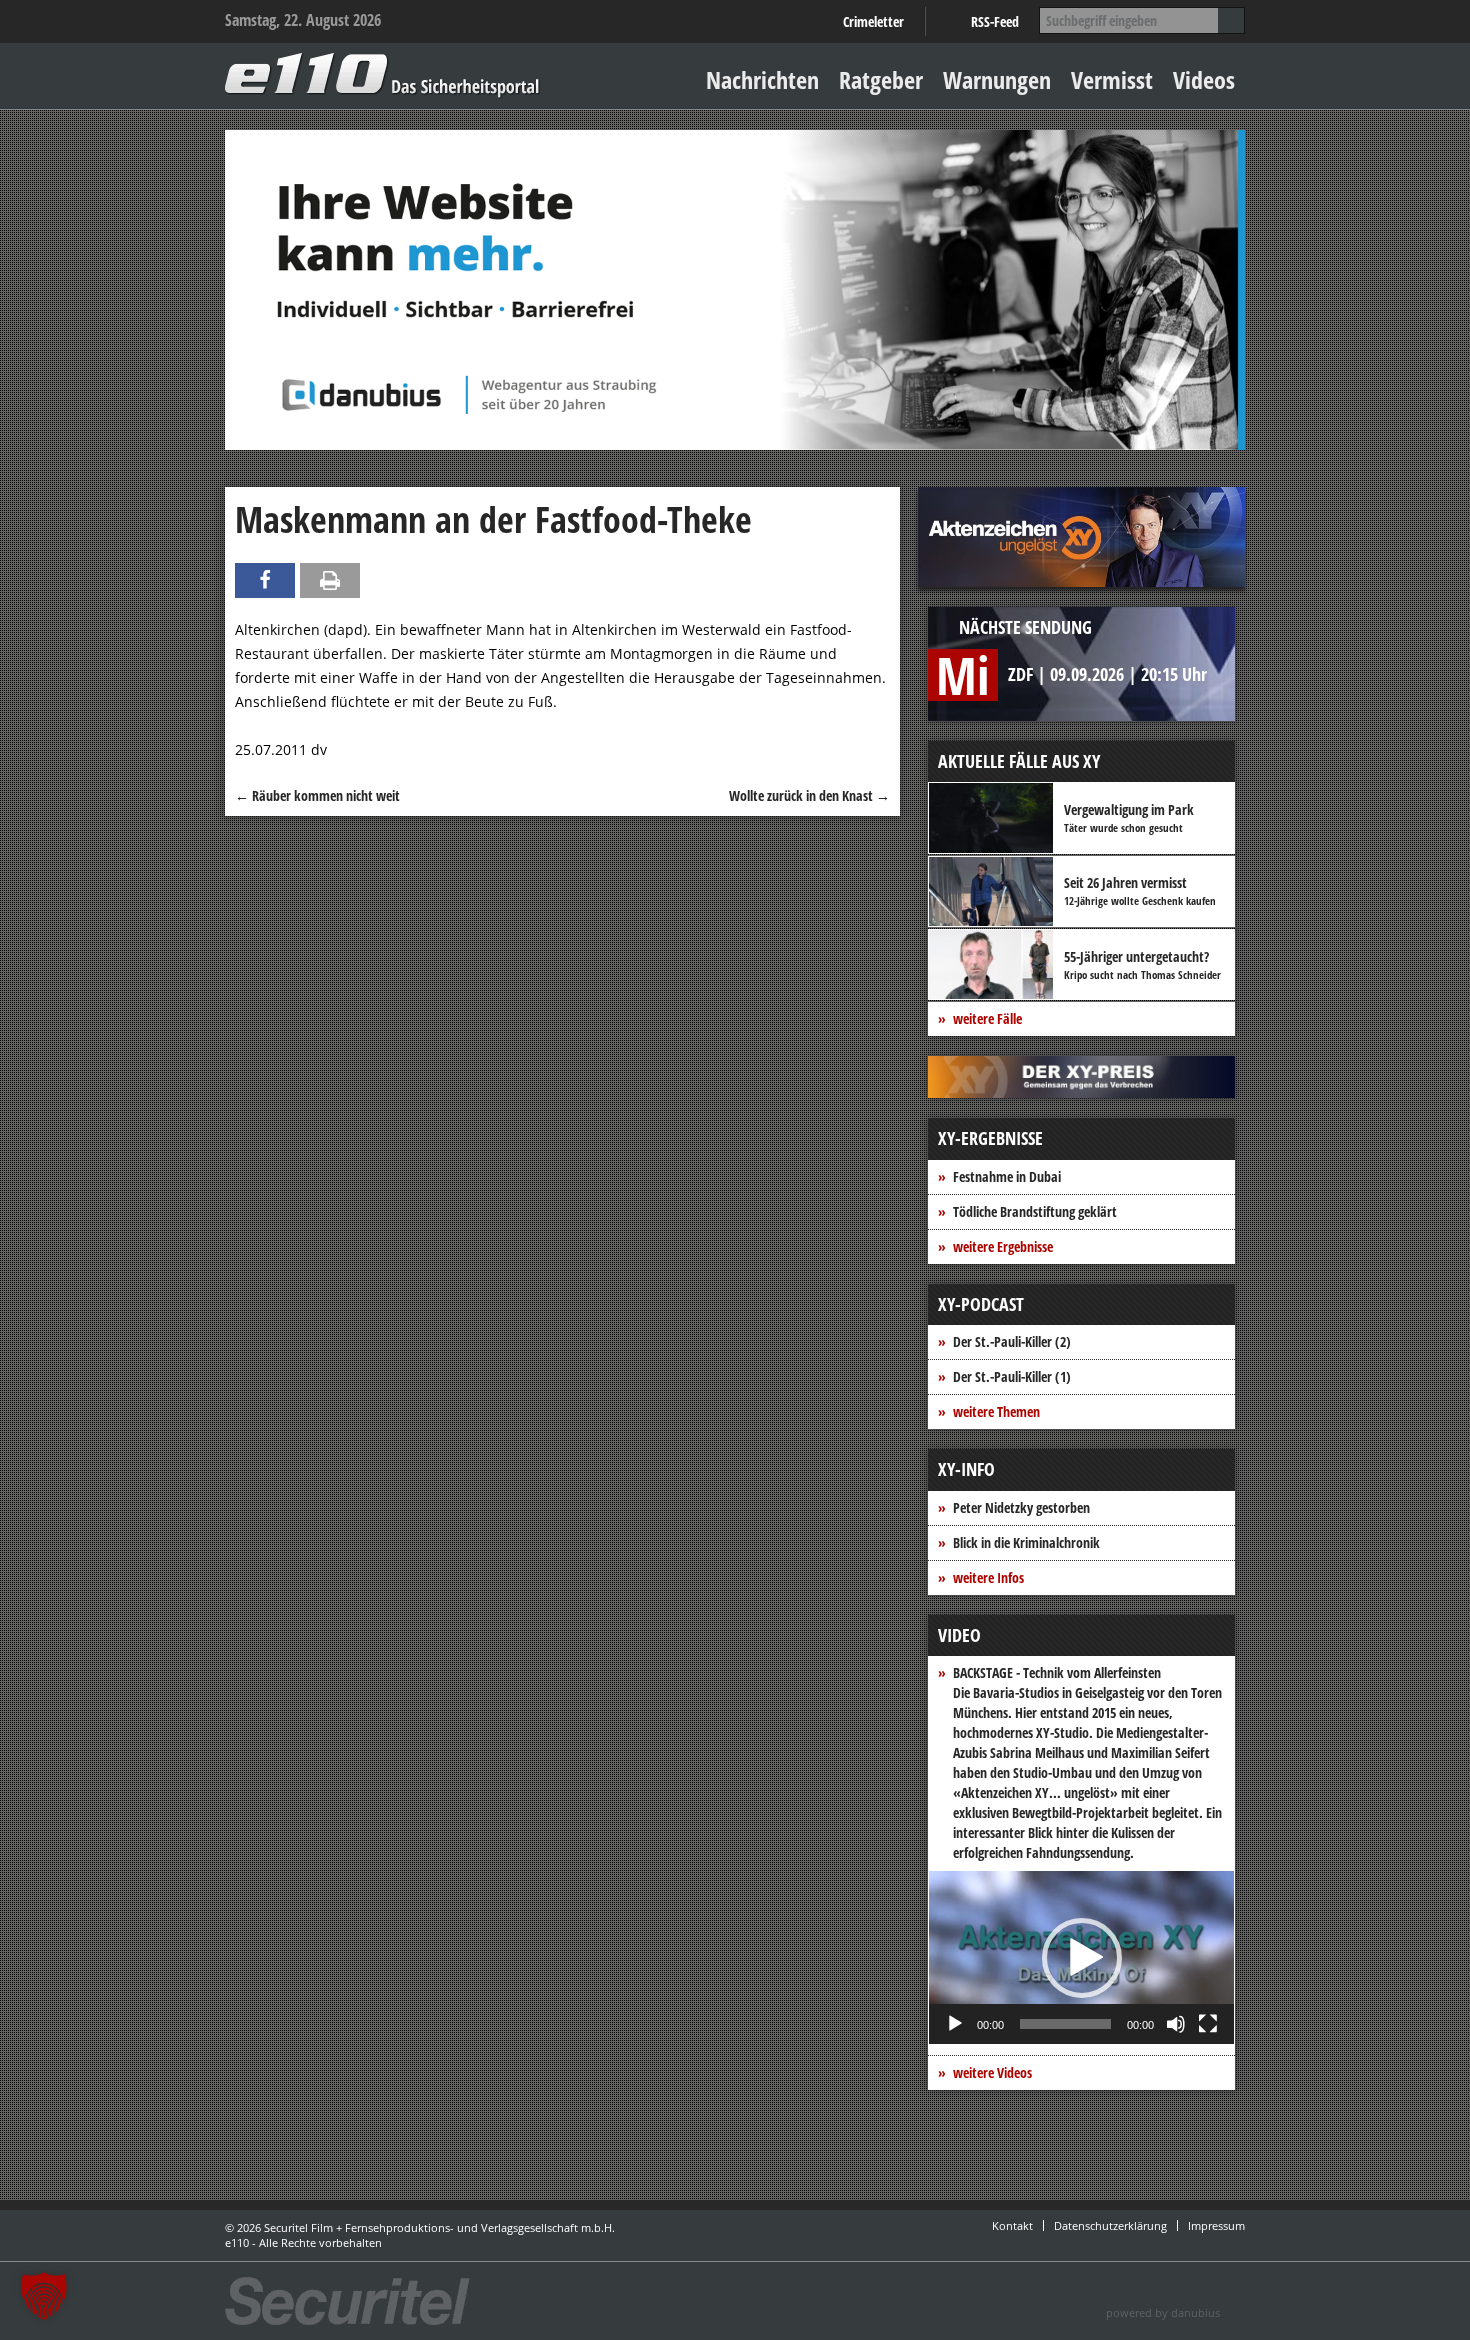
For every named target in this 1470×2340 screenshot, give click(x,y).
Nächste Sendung (1025, 627)
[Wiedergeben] (955, 2024)
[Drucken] (330, 580)
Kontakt (1012, 2225)
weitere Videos (992, 2072)
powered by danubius (1163, 2312)
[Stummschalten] (1176, 2024)
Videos (1204, 79)
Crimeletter (873, 21)
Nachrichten (762, 79)
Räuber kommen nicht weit (317, 795)
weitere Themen (996, 1411)
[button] (1082, 1958)
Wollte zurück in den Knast (809, 795)
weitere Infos (988, 1577)
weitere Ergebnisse (1003, 1246)
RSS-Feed (995, 21)
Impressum (1216, 2225)
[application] (1081, 1957)
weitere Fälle (987, 1018)
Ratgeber (881, 79)
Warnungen (997, 79)
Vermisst (1112, 79)
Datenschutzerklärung (1110, 2225)
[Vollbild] (1208, 2024)
